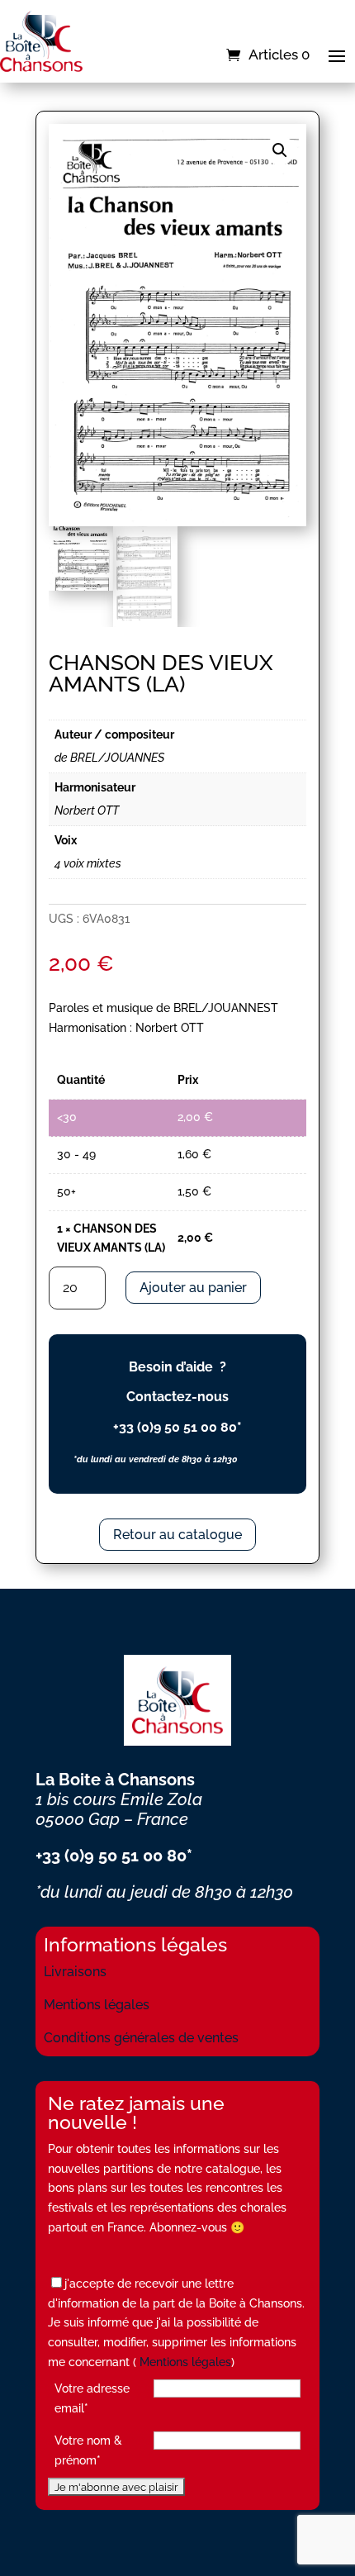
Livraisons (75, 1972)
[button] (280, 150)
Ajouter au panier (193, 1288)
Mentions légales (97, 2005)
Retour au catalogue (177, 1535)
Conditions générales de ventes (141, 2038)
